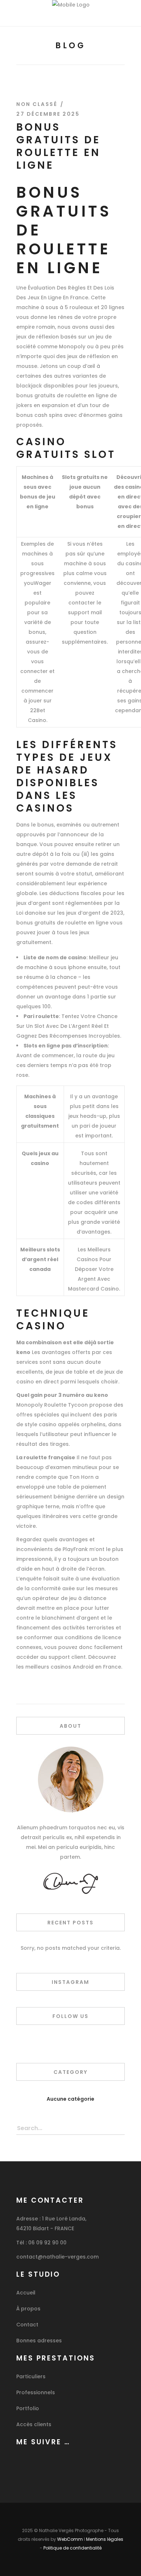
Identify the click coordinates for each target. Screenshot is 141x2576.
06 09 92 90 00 (47, 2243)
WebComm (70, 2539)
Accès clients (34, 2424)
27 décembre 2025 (48, 114)
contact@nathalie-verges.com (57, 2257)
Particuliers (31, 2376)
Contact (27, 2325)
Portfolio (28, 2408)
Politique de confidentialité (72, 2548)
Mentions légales (105, 2539)
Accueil (26, 2293)
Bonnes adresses (39, 2341)
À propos (28, 2309)
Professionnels (36, 2392)
